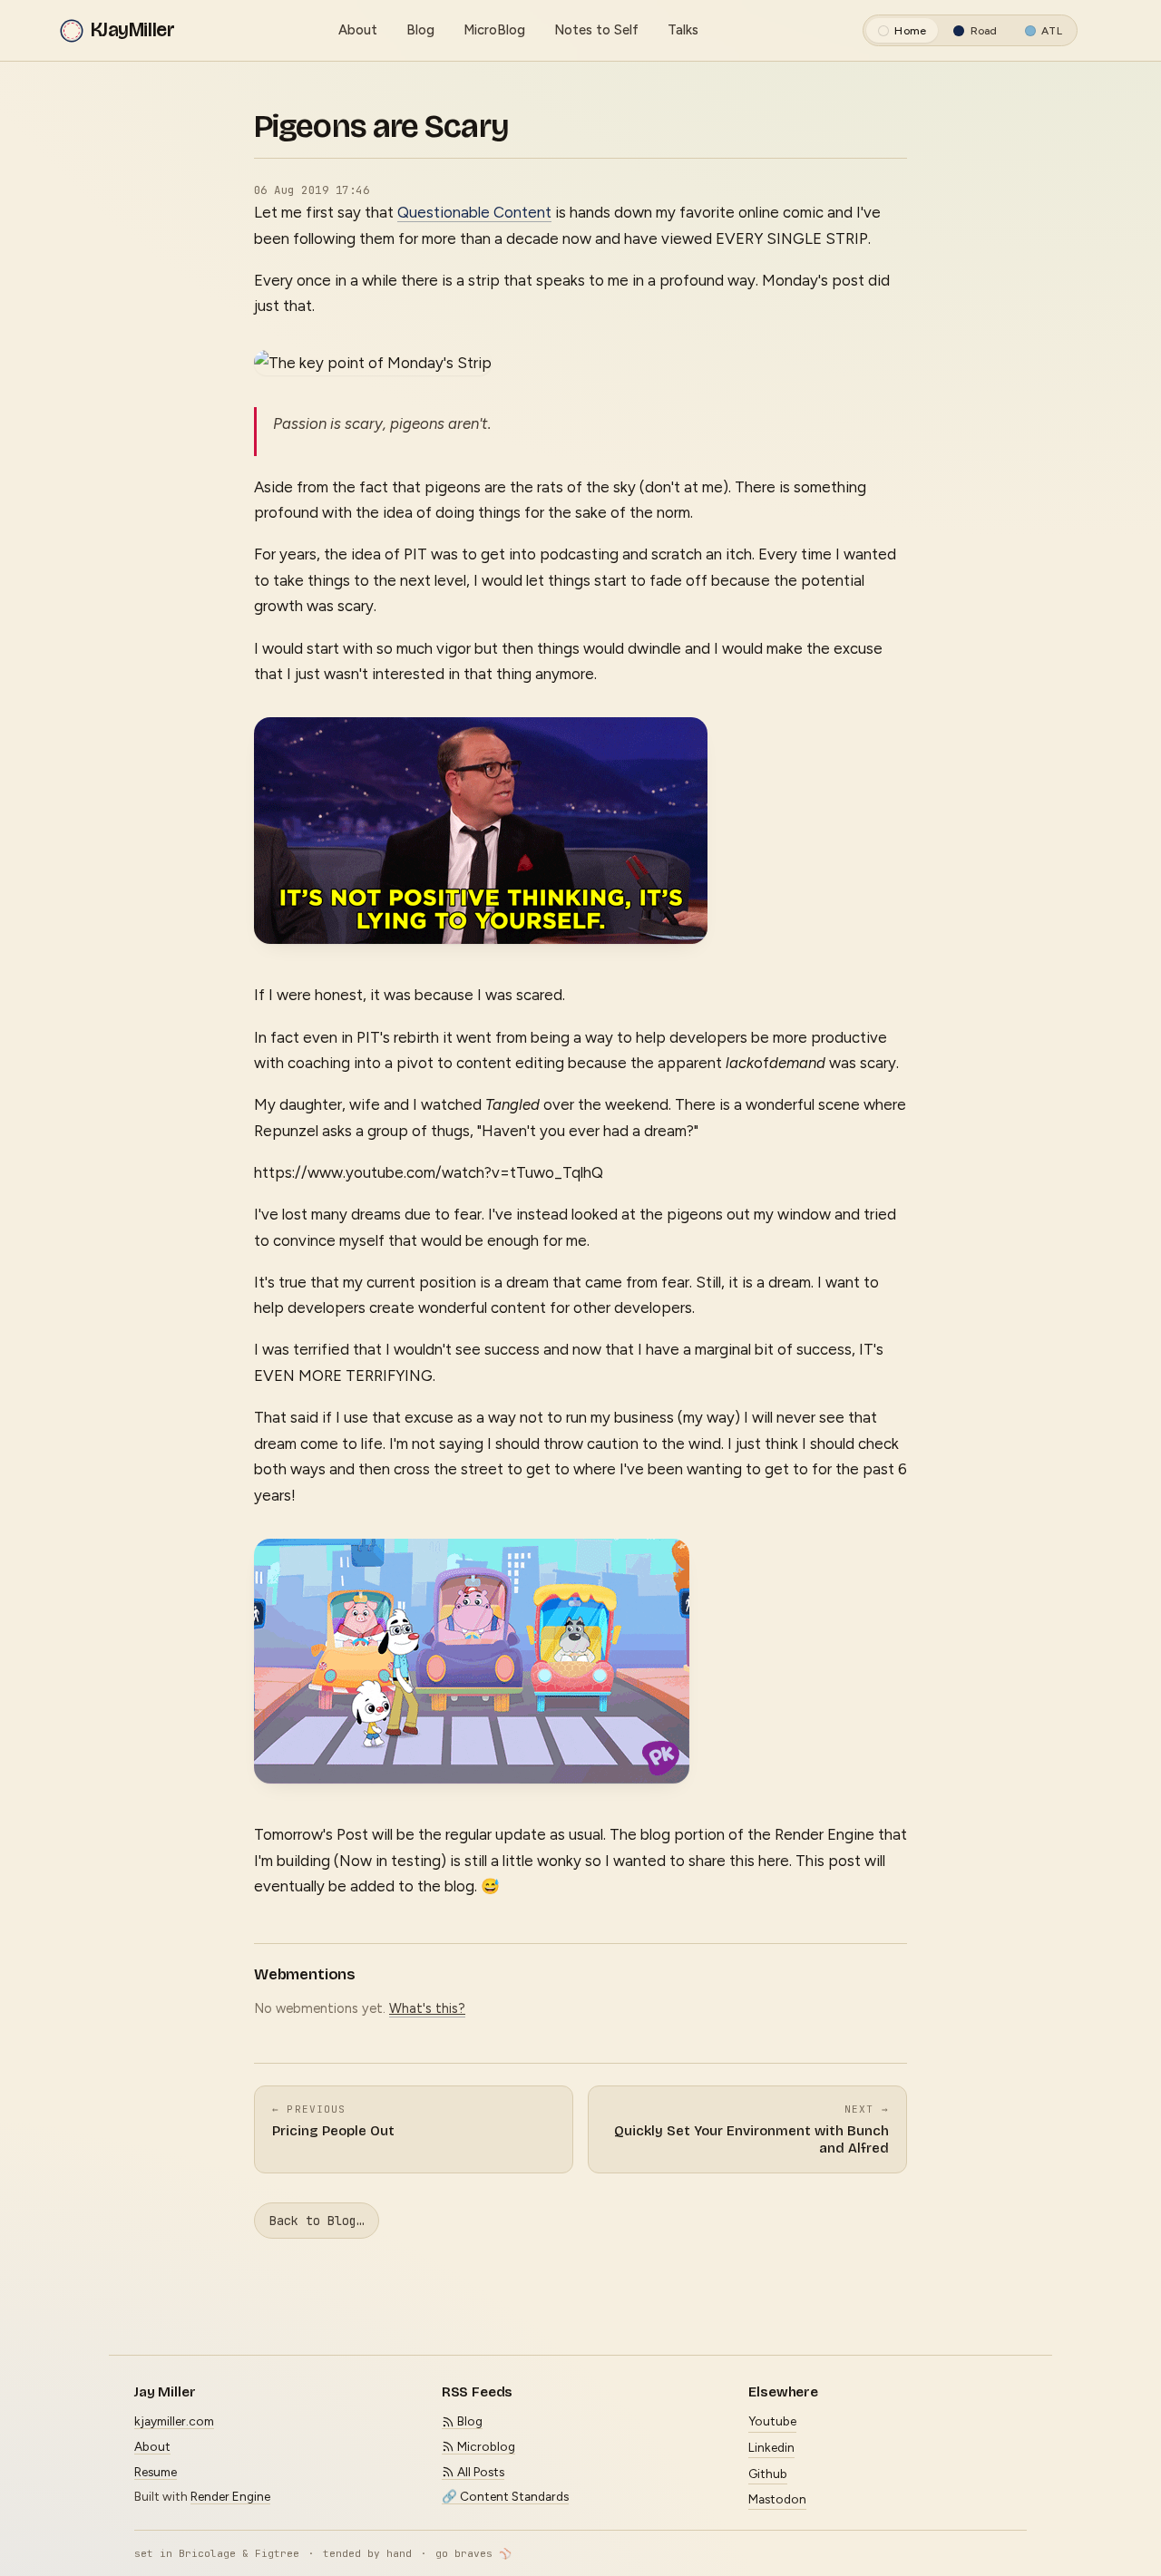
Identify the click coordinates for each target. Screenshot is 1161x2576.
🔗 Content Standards (505, 2496)
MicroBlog (494, 30)
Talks (683, 30)
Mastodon (777, 2499)
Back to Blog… (317, 2221)
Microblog (485, 2446)
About (358, 30)
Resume (156, 2472)
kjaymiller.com (174, 2421)
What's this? (427, 2008)
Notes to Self (596, 30)
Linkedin (771, 2447)
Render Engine (230, 2496)
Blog (420, 30)
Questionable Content (474, 212)
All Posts (479, 2472)
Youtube (772, 2421)
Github (768, 2474)
